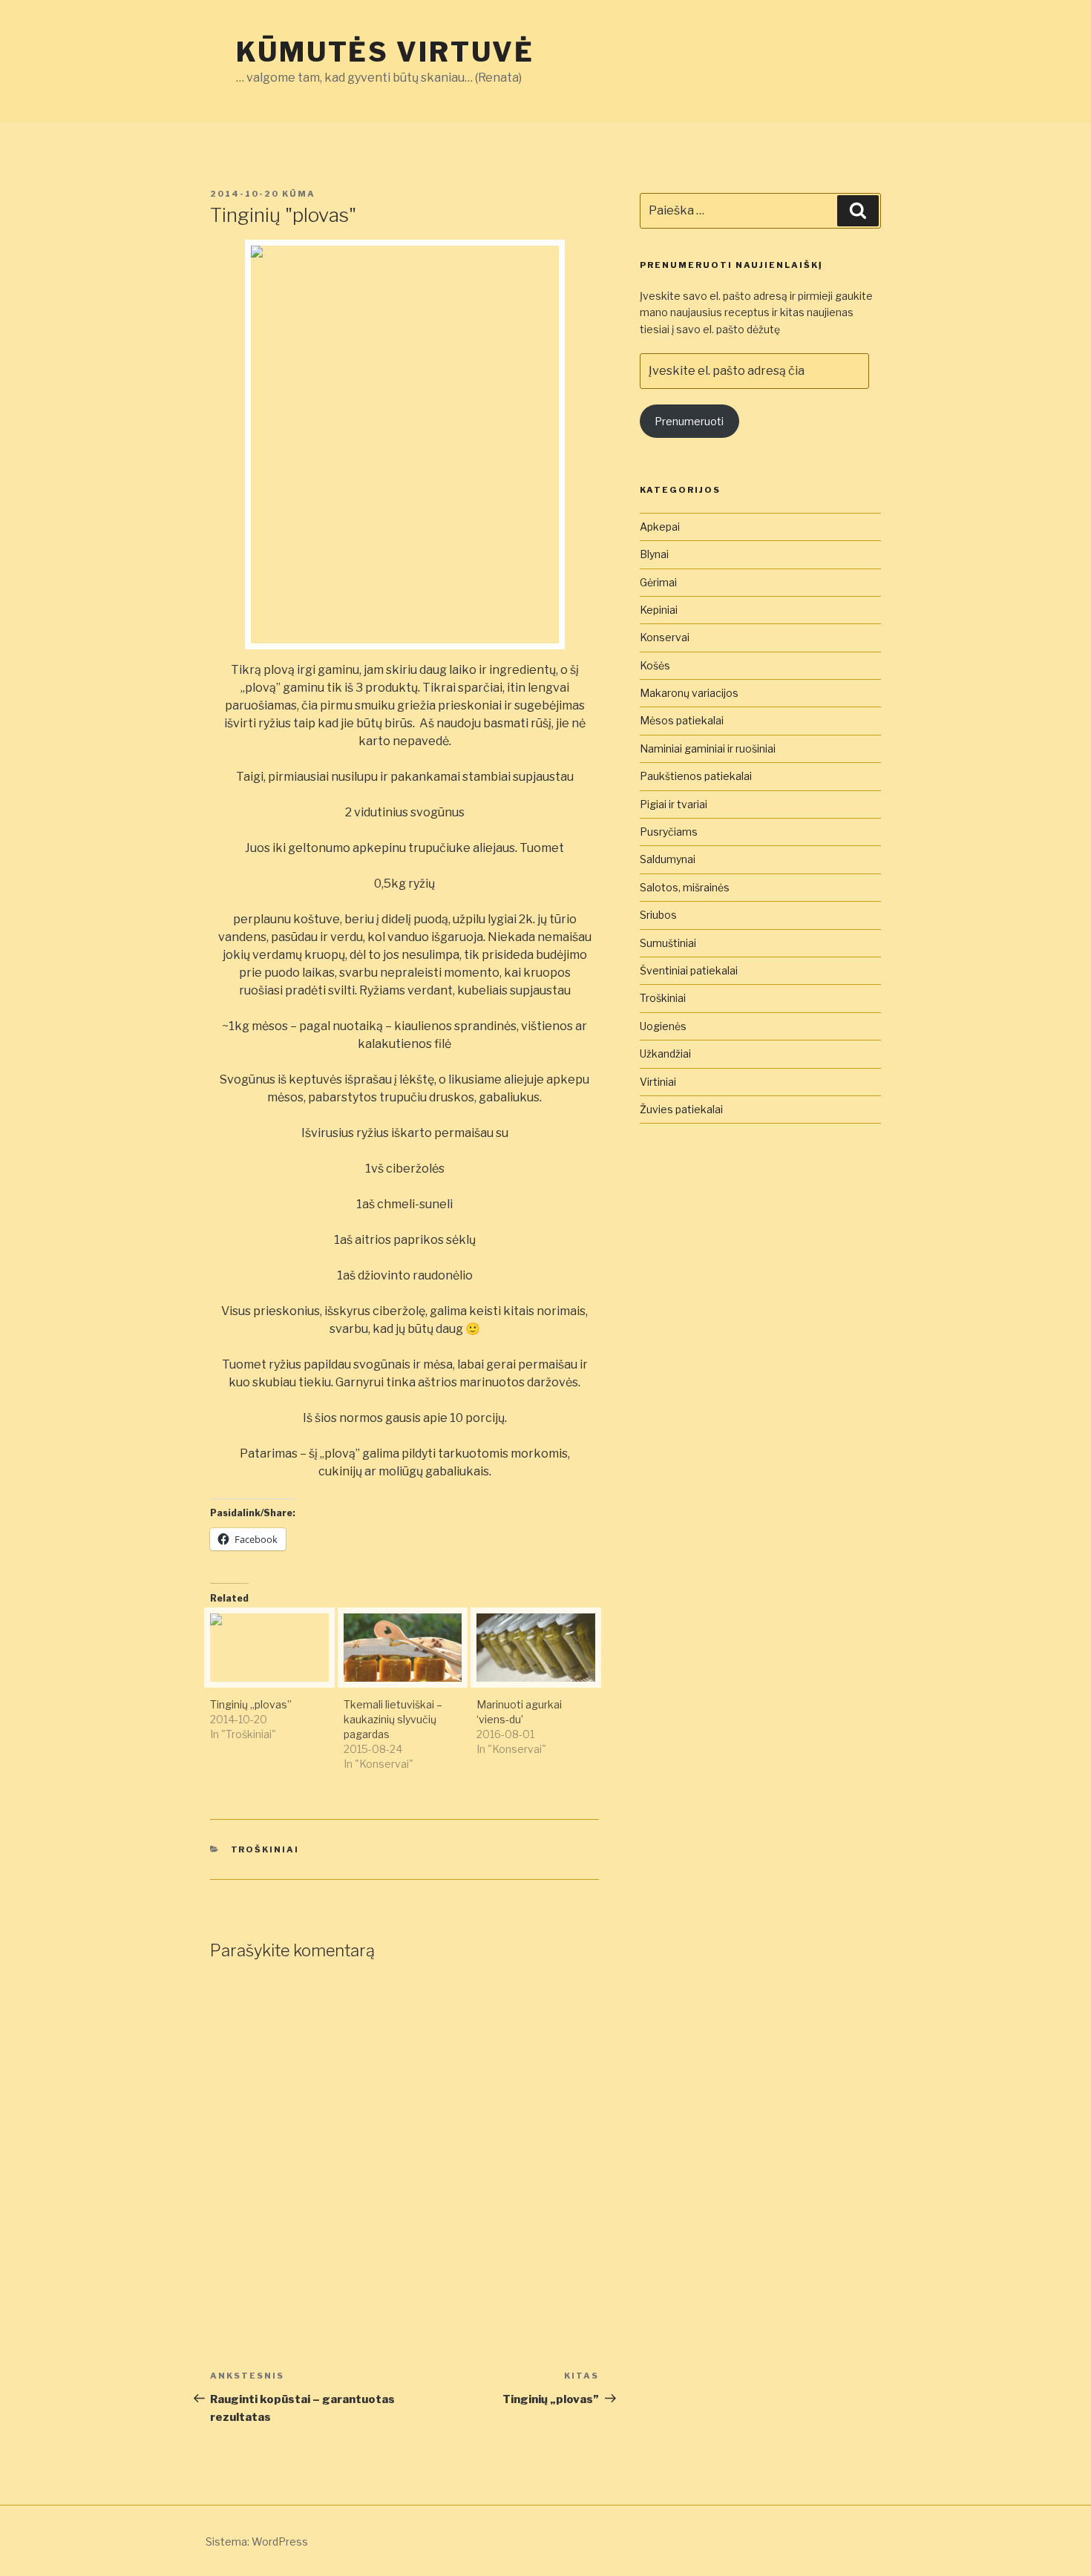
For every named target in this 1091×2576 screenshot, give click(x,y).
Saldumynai (668, 859)
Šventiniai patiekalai (689, 970)
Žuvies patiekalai (681, 1109)
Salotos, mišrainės (685, 887)
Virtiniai (658, 1082)
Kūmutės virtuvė (385, 52)
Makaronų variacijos (689, 693)
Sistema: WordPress (257, 2541)
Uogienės (663, 1026)
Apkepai (660, 527)
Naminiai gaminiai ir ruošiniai (708, 748)
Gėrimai (658, 582)
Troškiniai (265, 1849)
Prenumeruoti (689, 421)
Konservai (665, 637)
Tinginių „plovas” (251, 1704)
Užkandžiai (665, 1053)
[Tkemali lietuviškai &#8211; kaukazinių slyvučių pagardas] (403, 1647)
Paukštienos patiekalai (696, 776)
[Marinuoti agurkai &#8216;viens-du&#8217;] (536, 1647)
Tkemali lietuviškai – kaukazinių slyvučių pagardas (393, 1719)
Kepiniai (659, 610)
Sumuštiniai (668, 943)
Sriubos (658, 915)
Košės (655, 665)
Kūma (299, 194)
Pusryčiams (669, 832)
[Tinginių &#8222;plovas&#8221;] (269, 1647)
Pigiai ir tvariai (674, 804)
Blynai (654, 554)
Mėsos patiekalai (682, 720)
